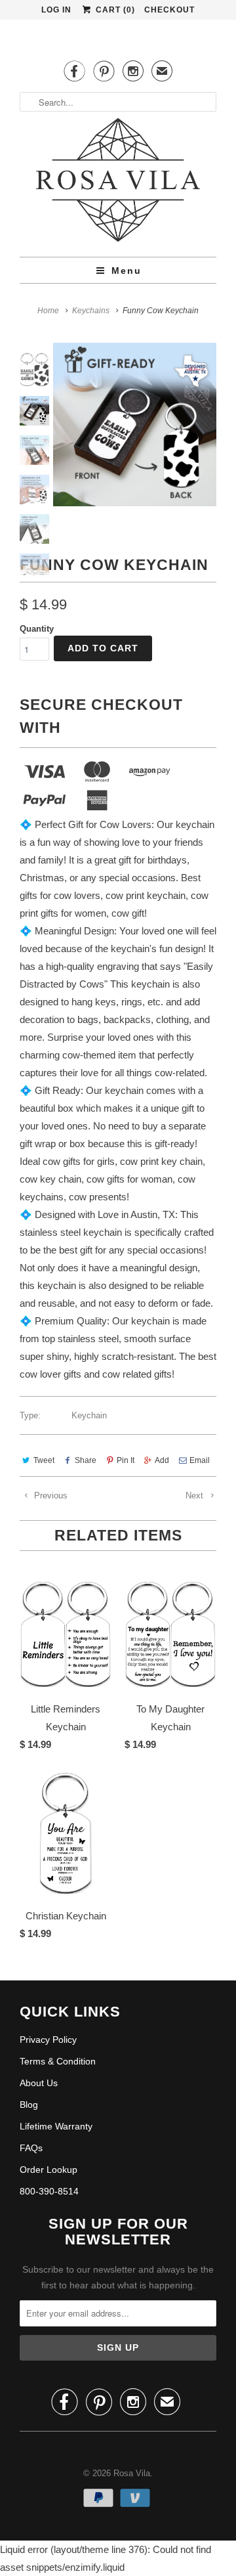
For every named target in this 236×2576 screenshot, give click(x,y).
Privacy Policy (48, 2040)
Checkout (169, 10)
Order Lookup (49, 2170)
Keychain (89, 1415)
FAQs (31, 2148)
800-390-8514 (49, 2191)
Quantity (37, 629)
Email (200, 1460)
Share (86, 1460)
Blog (29, 2105)
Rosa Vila (132, 2473)
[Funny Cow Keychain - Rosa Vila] (135, 425)
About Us (39, 2083)
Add (162, 1460)
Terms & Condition (58, 2061)
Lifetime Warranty (56, 2126)
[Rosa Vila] (118, 168)
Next (196, 1495)
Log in (56, 10)
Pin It (126, 1460)
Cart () (114, 10)
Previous (49, 1495)
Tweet (44, 1460)
